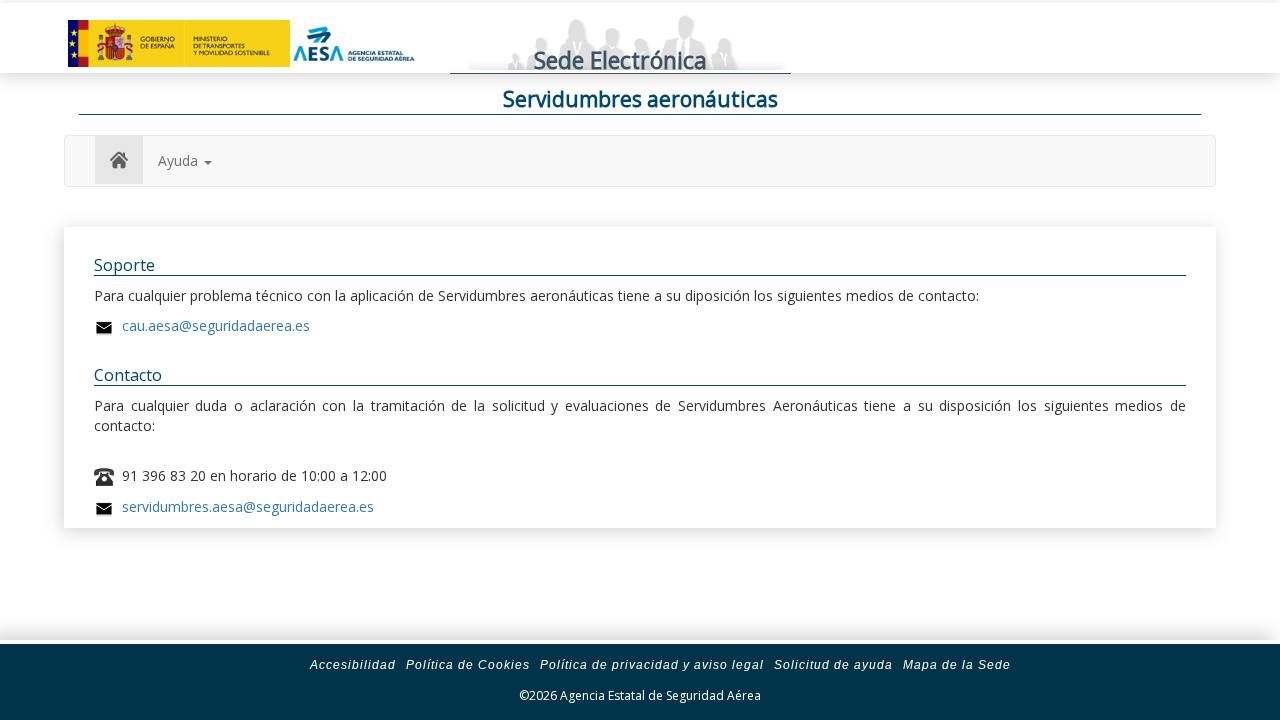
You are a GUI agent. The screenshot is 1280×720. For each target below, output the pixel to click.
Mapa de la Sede (957, 665)
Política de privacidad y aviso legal (652, 665)
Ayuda (180, 160)
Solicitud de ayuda (833, 665)
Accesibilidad (353, 665)
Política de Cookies (468, 665)
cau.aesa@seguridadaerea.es (216, 325)
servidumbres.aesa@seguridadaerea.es (248, 506)
